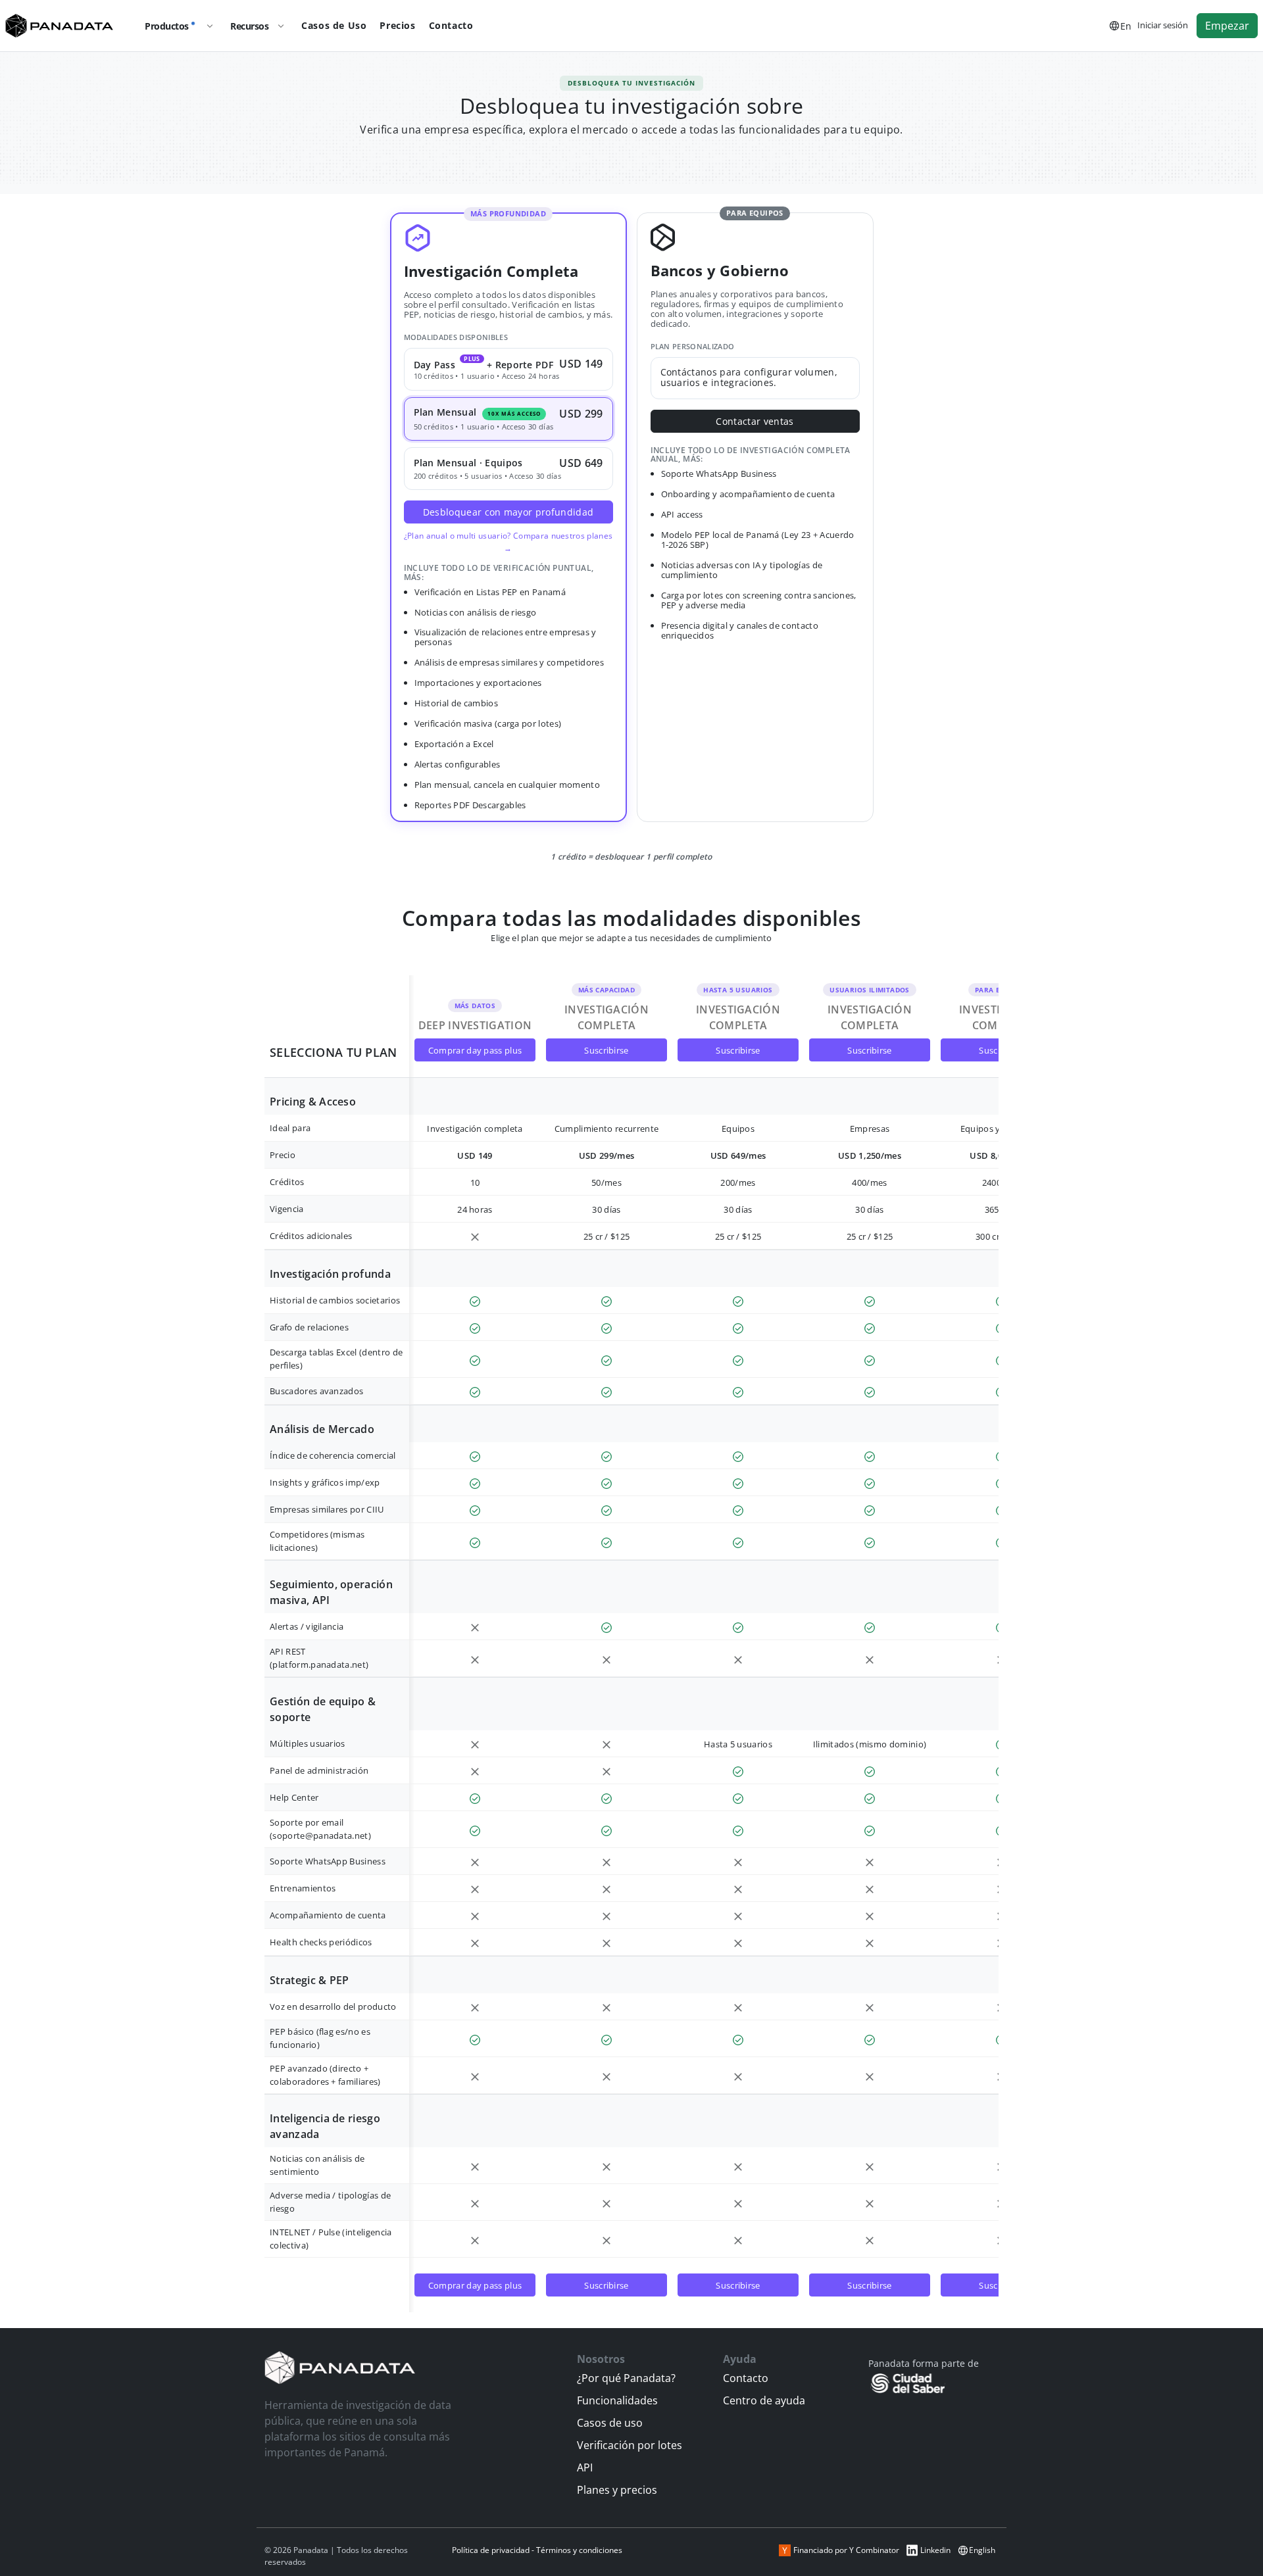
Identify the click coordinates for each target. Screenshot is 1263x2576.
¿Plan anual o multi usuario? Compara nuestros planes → (508, 542)
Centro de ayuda (764, 2400)
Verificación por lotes (630, 2445)
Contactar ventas (755, 421)
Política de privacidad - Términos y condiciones (537, 2550)
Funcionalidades (617, 2400)
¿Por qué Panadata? (626, 2378)
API (585, 2467)
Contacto (451, 25)
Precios (397, 25)
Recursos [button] (249, 26)
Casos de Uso (334, 25)
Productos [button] (167, 26)
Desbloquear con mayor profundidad (508, 512)
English (982, 2550)
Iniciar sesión (1163, 25)
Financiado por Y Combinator (846, 2550)
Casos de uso (610, 2423)
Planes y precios (617, 2490)
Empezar (1227, 26)
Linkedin (935, 2550)
